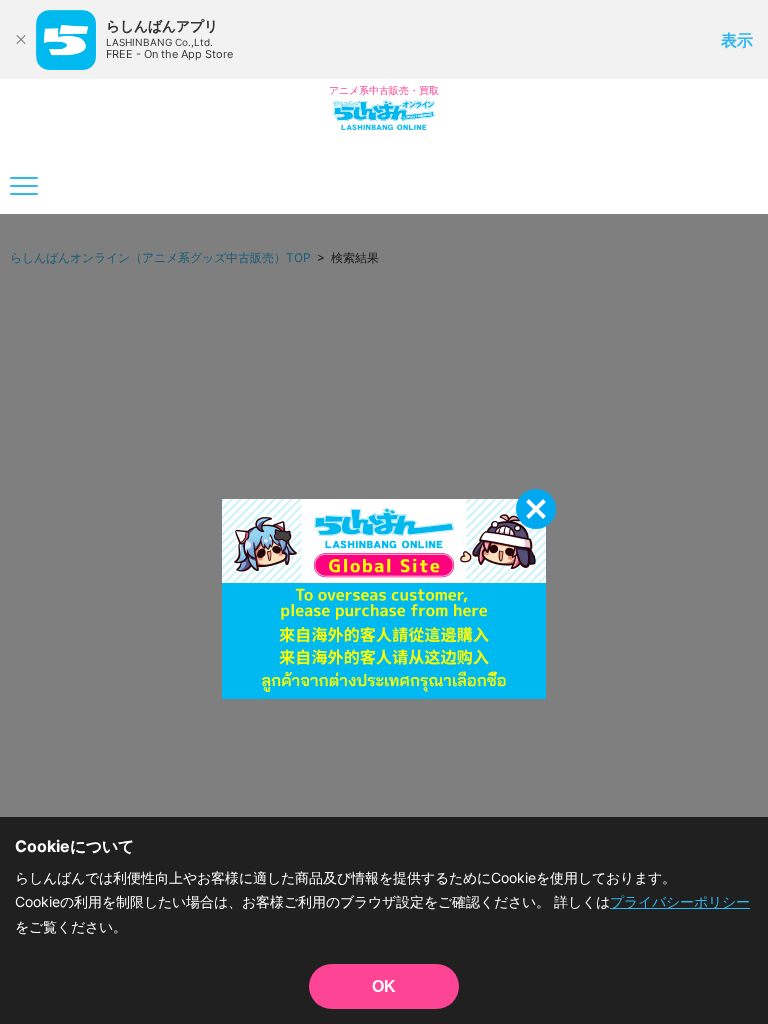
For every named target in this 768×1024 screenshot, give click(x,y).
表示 (737, 40)
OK (384, 986)
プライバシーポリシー (680, 901)
